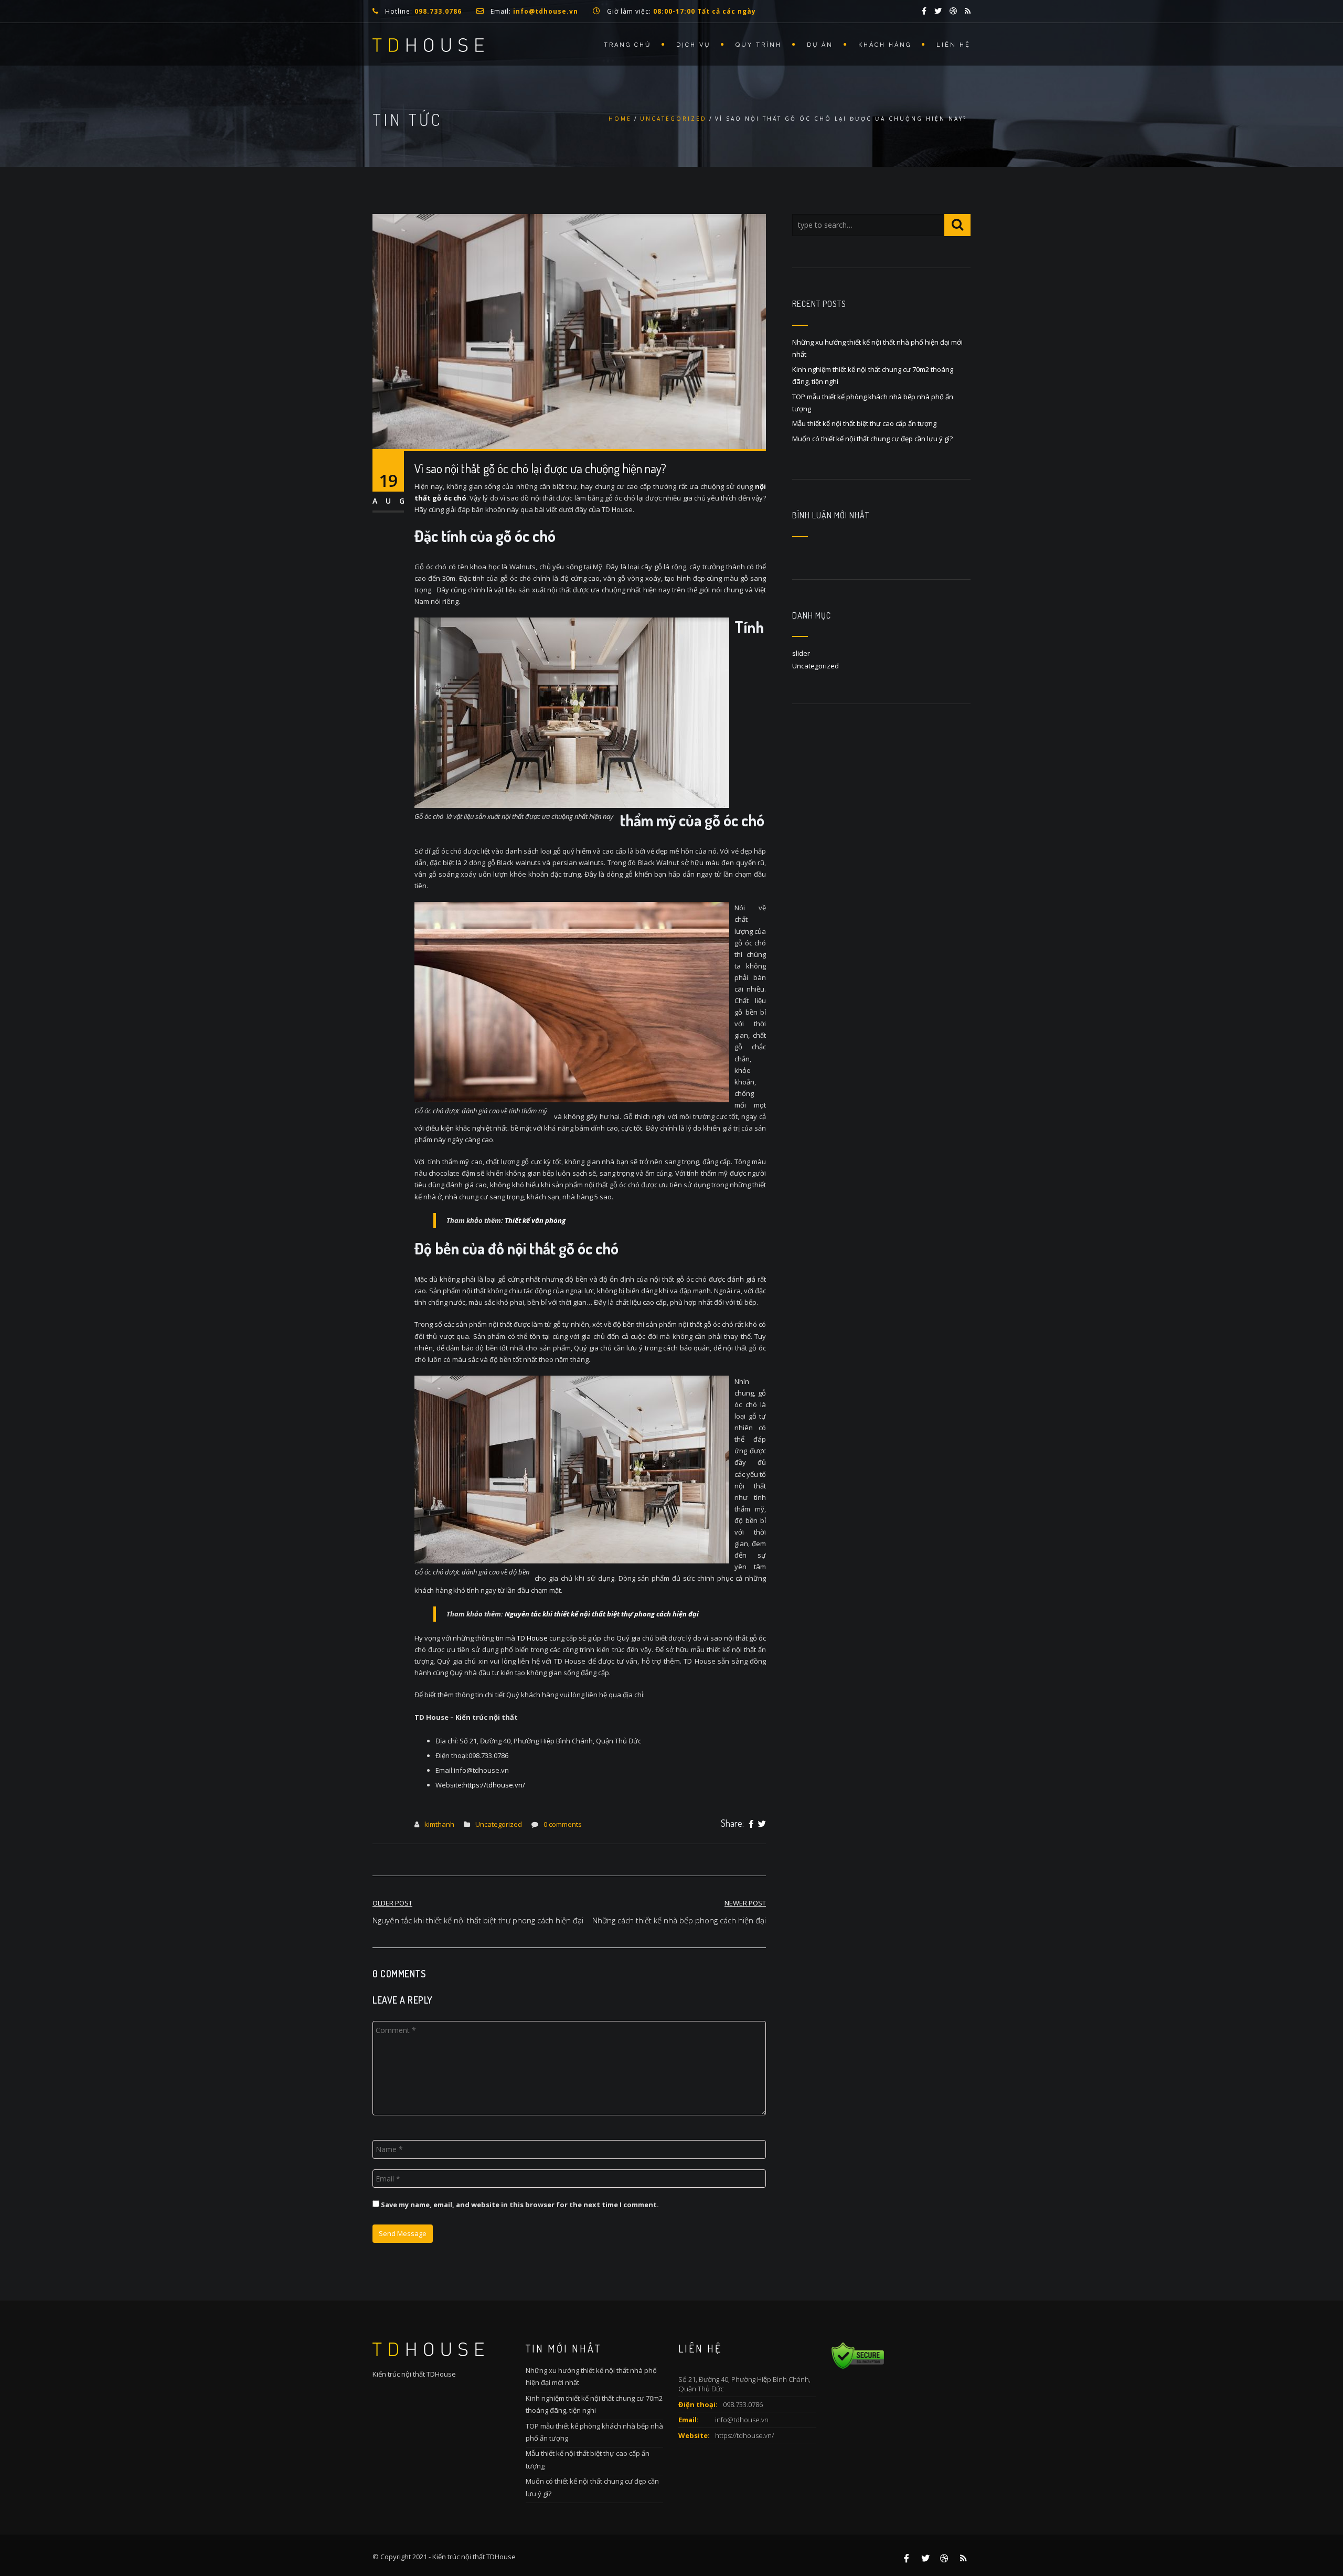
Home (620, 119)
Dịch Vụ (693, 45)
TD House (532, 1638)
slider (801, 653)
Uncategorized (673, 119)
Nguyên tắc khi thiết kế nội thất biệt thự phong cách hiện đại (602, 1614)
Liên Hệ (953, 45)
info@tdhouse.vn (742, 2420)
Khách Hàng (885, 45)
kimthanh (439, 1824)
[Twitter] (762, 1824)
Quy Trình (759, 45)
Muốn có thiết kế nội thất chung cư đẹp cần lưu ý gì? (872, 439)
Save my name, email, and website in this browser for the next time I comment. (520, 2205)
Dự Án (820, 45)
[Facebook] (751, 1824)
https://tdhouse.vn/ (744, 2435)
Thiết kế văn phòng (535, 1220)
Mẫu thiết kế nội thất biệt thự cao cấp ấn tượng (864, 423)
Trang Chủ (627, 45)
